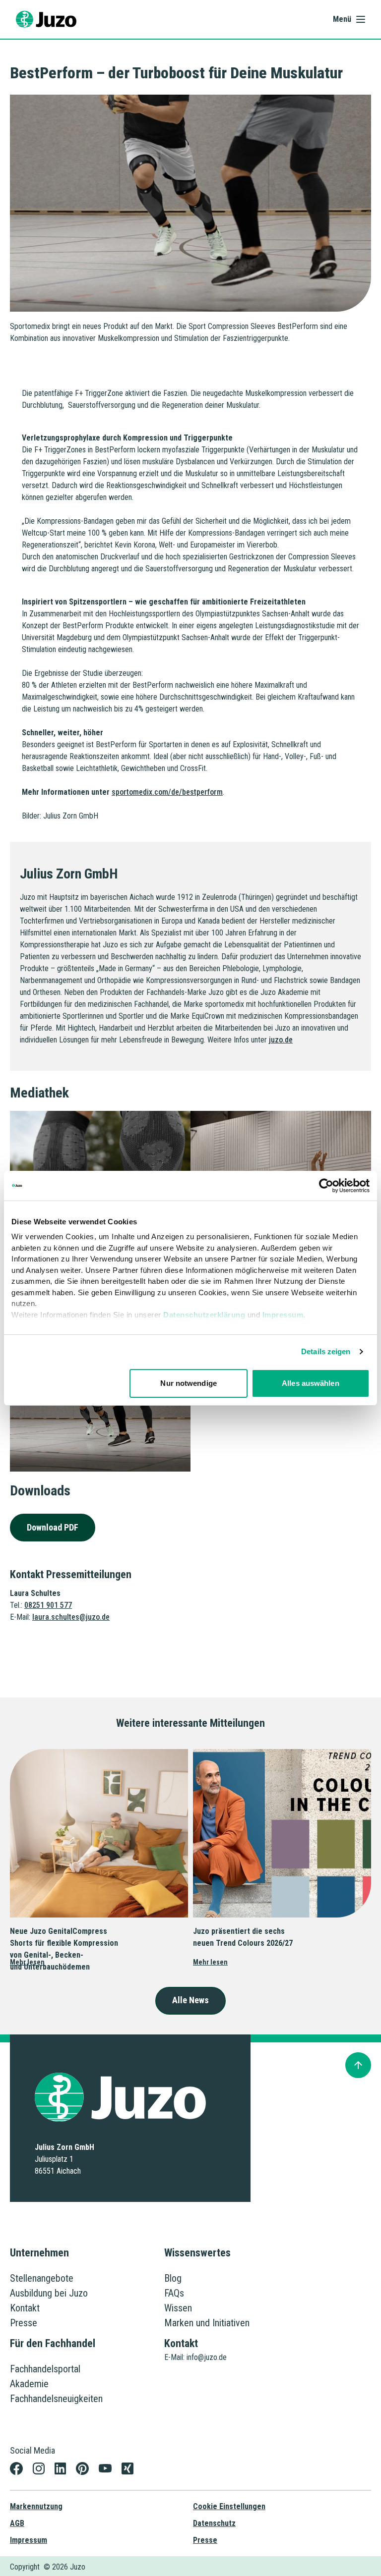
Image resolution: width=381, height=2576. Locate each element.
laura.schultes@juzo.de (71, 1617)
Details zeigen (326, 1351)
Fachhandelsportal (45, 2369)
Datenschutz (214, 2523)
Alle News (190, 2000)
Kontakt (25, 2308)
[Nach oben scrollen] (358, 2065)
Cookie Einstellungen (229, 2506)
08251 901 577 (48, 1605)
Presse (24, 2323)
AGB (17, 2523)
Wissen (178, 2308)
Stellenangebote (42, 2278)
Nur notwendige (188, 1383)
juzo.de (281, 1040)
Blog (173, 2278)
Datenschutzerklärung (204, 1315)
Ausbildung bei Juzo (49, 2293)
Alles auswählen (311, 1383)
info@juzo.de (207, 2357)
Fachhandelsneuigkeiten (56, 2399)
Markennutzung (36, 2506)
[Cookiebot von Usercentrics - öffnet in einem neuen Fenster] (326, 1186)
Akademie (29, 2384)
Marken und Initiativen (207, 2323)
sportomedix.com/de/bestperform (167, 792)
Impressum (283, 1315)
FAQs (174, 2293)
